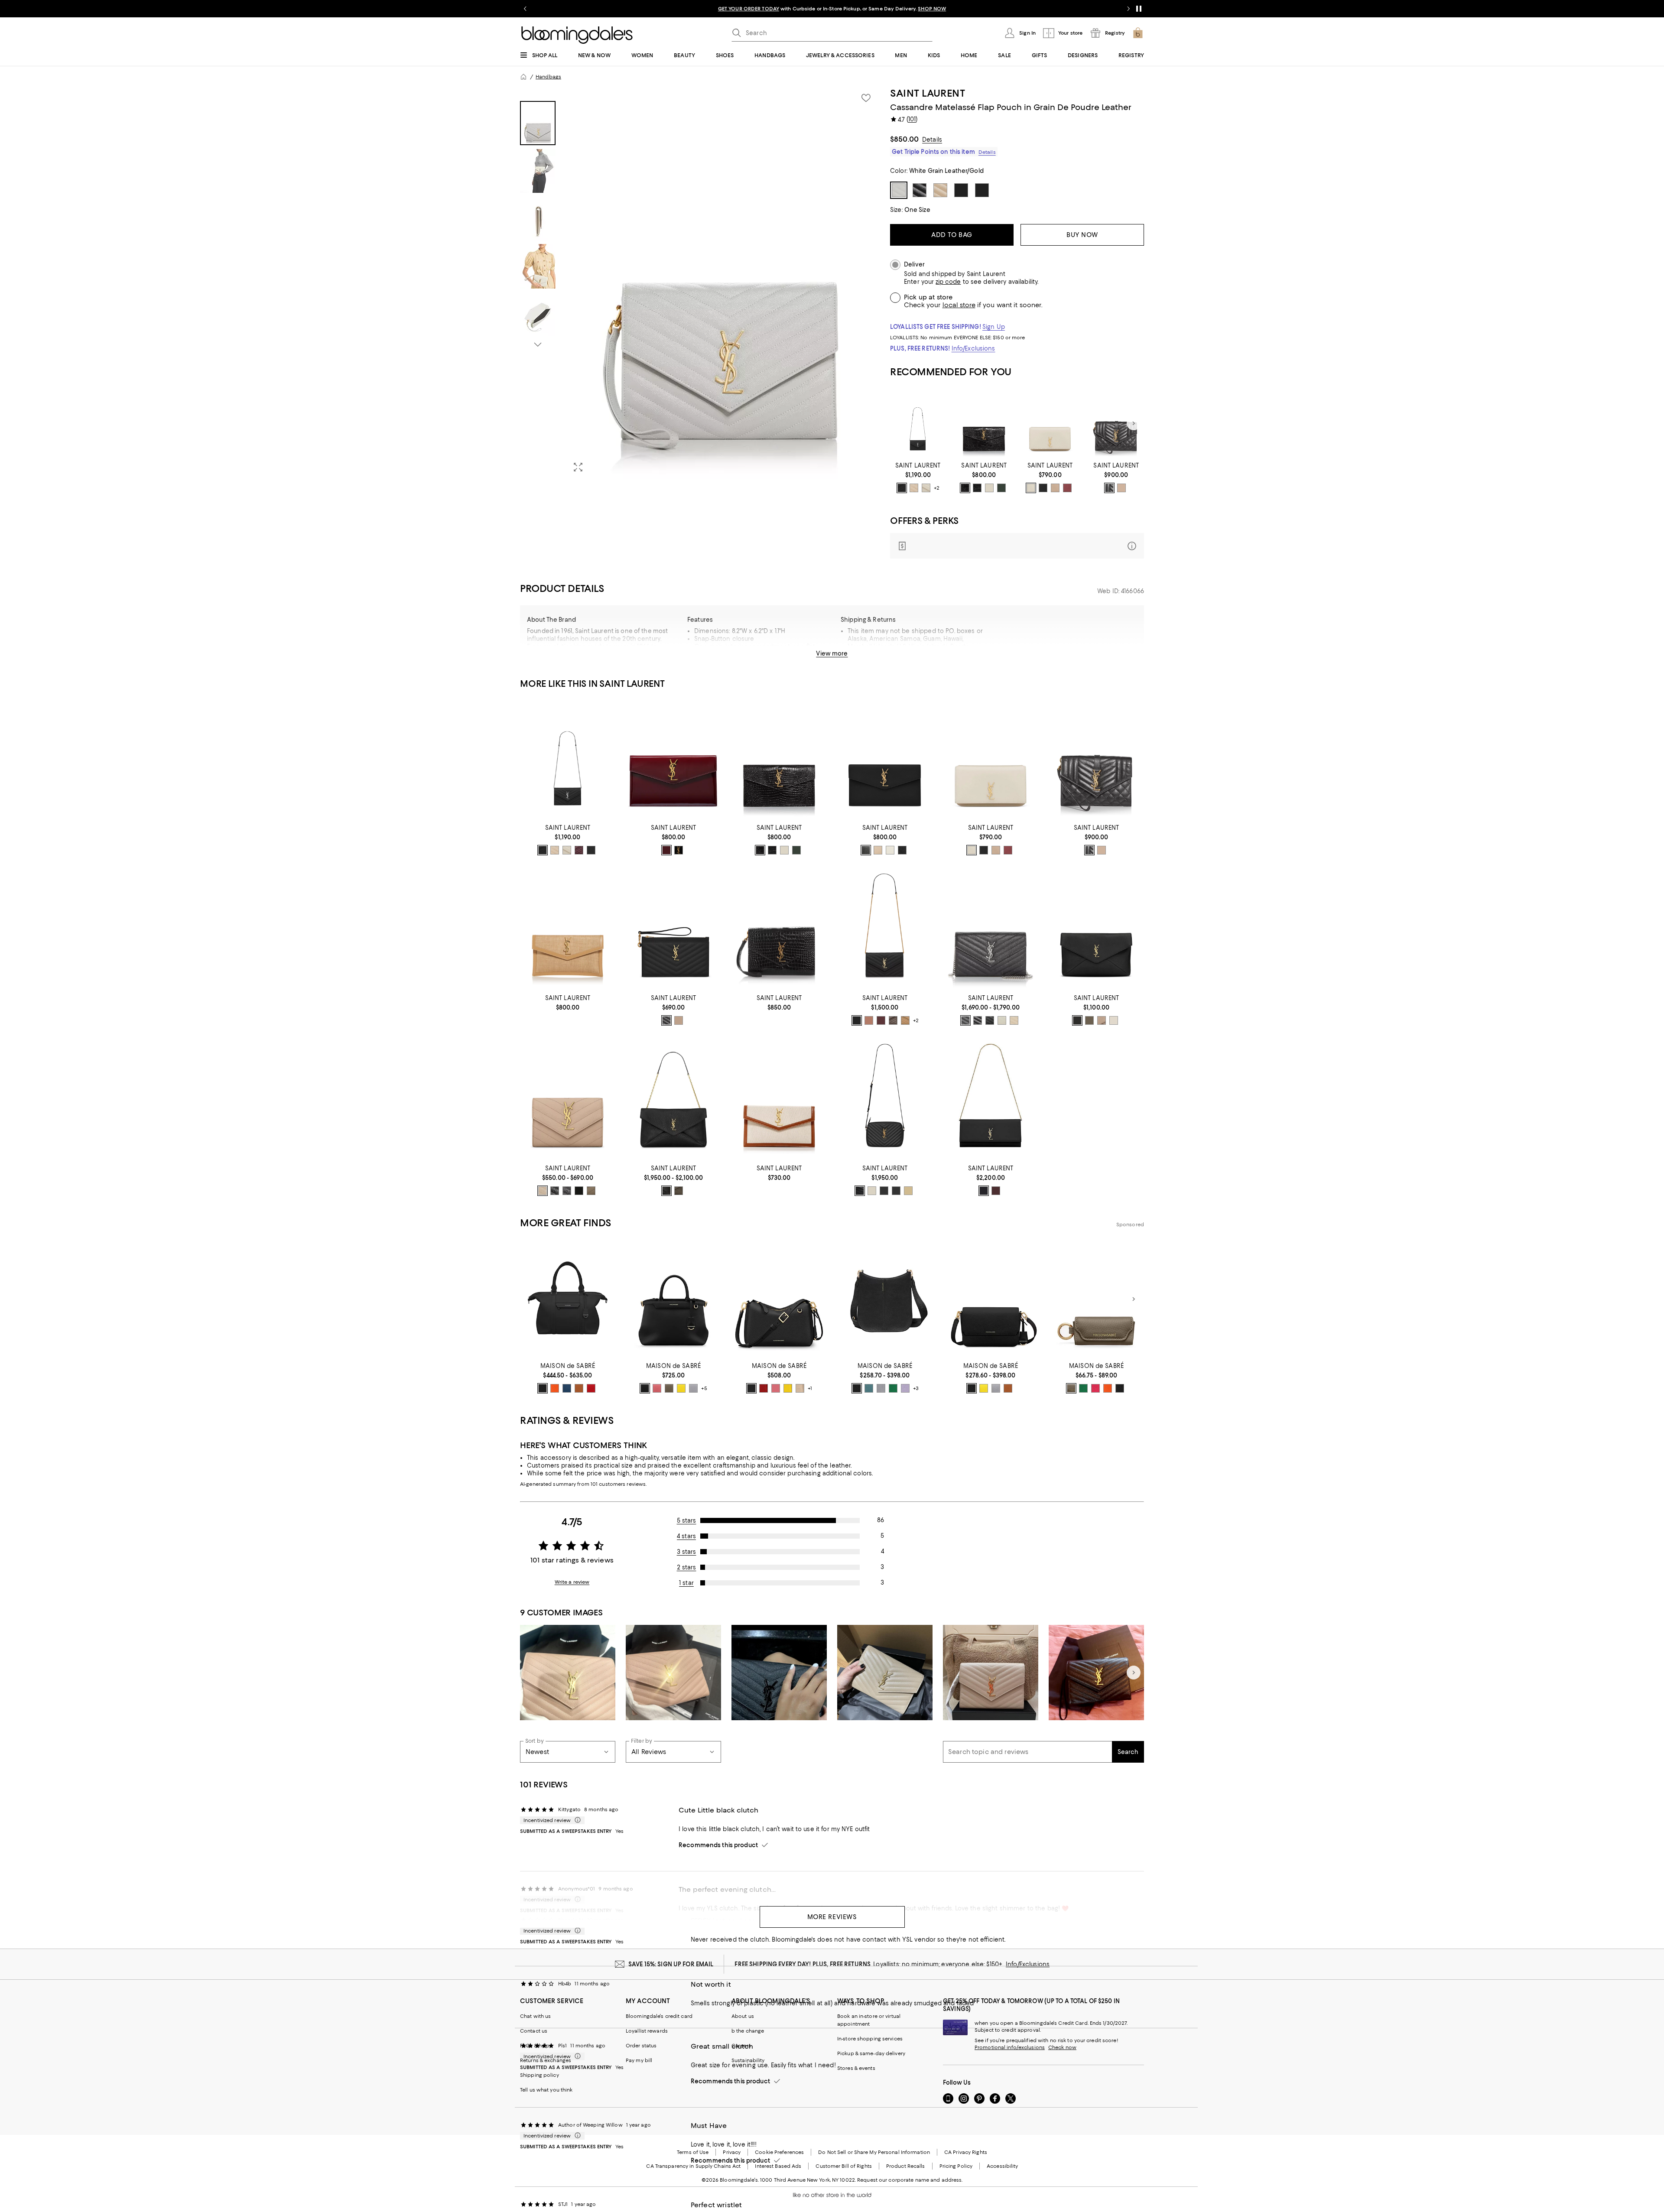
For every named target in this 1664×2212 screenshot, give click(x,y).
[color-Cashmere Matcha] (1071, 1388)
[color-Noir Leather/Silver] (884, 1191)
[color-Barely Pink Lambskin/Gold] (869, 1020)
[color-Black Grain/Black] (978, 1020)
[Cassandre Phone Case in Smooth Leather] (1050, 424)
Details (932, 140)
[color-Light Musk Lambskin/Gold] (1089, 1020)
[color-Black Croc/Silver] (977, 488)
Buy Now (1082, 235)
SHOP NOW (932, 9)
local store (959, 305)
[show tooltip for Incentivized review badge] (576, 1820)
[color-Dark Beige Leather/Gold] (679, 1020)
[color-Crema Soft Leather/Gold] (872, 1191)
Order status (641, 2046)
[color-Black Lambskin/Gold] (857, 1020)
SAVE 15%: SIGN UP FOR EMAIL (671, 1964)
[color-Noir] (591, 850)
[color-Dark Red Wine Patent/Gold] (666, 850)
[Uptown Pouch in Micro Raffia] (568, 929)
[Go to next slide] (1128, 9)
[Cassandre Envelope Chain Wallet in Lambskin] (885, 929)
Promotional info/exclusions (1010, 2047)
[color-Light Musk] (679, 1191)
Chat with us (535, 2016)
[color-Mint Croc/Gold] (1001, 488)
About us (743, 2016)
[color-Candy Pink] (657, 1388)
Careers (741, 2046)
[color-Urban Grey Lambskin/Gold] (893, 1020)
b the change (748, 2031)
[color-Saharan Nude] (800, 1388)
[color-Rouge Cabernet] (579, 850)
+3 (916, 1389)
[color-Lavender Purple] (905, 1388)
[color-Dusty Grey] (1102, 1020)
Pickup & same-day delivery (871, 2053)
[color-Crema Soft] (926, 488)
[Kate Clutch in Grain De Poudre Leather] (991, 1100)
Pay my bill (639, 2060)
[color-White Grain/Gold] (1002, 1020)
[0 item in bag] (1138, 33)
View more (832, 653)
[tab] (538, 123)
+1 (810, 1389)
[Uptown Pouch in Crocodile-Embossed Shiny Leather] (984, 424)
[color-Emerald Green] (893, 1388)
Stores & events (856, 2068)
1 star (686, 1583)
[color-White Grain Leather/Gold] (890, 850)
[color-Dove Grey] (693, 1388)
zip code (948, 282)
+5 (704, 1389)
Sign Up (994, 327)
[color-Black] (1043, 488)
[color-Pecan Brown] (579, 1388)
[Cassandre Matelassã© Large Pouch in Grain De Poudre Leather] (673, 929)
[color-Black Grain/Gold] (990, 1020)
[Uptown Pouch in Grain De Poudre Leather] (885, 759)
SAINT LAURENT (928, 93)
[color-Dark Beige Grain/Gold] (1014, 1020)
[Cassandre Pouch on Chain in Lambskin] (673, 1100)
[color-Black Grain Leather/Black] (902, 850)
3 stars (687, 1552)
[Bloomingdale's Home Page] (577, 35)
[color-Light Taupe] (591, 1191)
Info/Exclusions (973, 348)
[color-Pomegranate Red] (591, 1388)
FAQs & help (535, 2046)
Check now (1062, 2047)
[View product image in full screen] (578, 467)
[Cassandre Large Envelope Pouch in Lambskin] (1096, 929)
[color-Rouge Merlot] (1067, 488)
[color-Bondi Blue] (869, 1388)
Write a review (572, 1582)
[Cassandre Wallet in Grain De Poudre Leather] (568, 1100)
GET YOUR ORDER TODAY (749, 9)
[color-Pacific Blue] (567, 1388)
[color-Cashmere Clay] (669, 1388)
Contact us (534, 2031)
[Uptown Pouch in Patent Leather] (673, 759)
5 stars (687, 1520)
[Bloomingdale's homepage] (523, 77)
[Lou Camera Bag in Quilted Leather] (885, 1100)
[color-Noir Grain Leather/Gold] (555, 1191)
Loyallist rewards (647, 2031)
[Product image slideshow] (723, 283)
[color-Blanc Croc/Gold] (989, 488)
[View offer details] (1017, 546)
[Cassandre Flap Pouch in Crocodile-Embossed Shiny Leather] (779, 929)
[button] (700, 283)
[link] (918, 477)
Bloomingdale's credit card (659, 2016)
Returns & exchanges (546, 2060)
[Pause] (1139, 9)
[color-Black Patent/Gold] (679, 850)
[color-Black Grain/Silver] (965, 1020)
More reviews (832, 1917)
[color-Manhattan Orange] (555, 1388)
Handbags (548, 77)
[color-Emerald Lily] (1083, 1388)
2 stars (687, 1567)
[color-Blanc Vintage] (1031, 488)
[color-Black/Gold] (666, 1020)
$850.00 (904, 139)
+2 (937, 488)
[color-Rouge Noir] (1120, 1388)
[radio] (902, 488)
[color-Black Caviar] (543, 1388)
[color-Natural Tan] (905, 1020)
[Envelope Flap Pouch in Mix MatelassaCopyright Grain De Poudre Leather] (1116, 424)
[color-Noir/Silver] (902, 488)
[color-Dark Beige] (914, 488)
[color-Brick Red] (764, 1388)
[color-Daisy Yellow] (681, 1388)
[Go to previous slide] (525, 9)
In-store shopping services (870, 2039)
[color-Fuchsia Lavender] (1095, 1388)
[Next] (1134, 423)
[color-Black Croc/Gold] (965, 488)
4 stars (686, 1536)
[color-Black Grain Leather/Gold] (866, 850)
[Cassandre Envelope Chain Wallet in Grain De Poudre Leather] (918, 424)
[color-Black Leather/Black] (896, 1191)
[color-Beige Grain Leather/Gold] (878, 850)
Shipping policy (539, 2075)
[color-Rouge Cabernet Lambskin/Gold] (881, 1020)
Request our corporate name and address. (910, 2180)
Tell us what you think (546, 2090)
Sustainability (748, 2060)
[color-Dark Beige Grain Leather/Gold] (543, 1191)
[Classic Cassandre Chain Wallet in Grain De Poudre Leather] (991, 929)
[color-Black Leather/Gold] (860, 1191)
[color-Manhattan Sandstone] (1108, 1388)
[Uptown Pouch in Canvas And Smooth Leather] (779, 1100)
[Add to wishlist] (866, 98)
